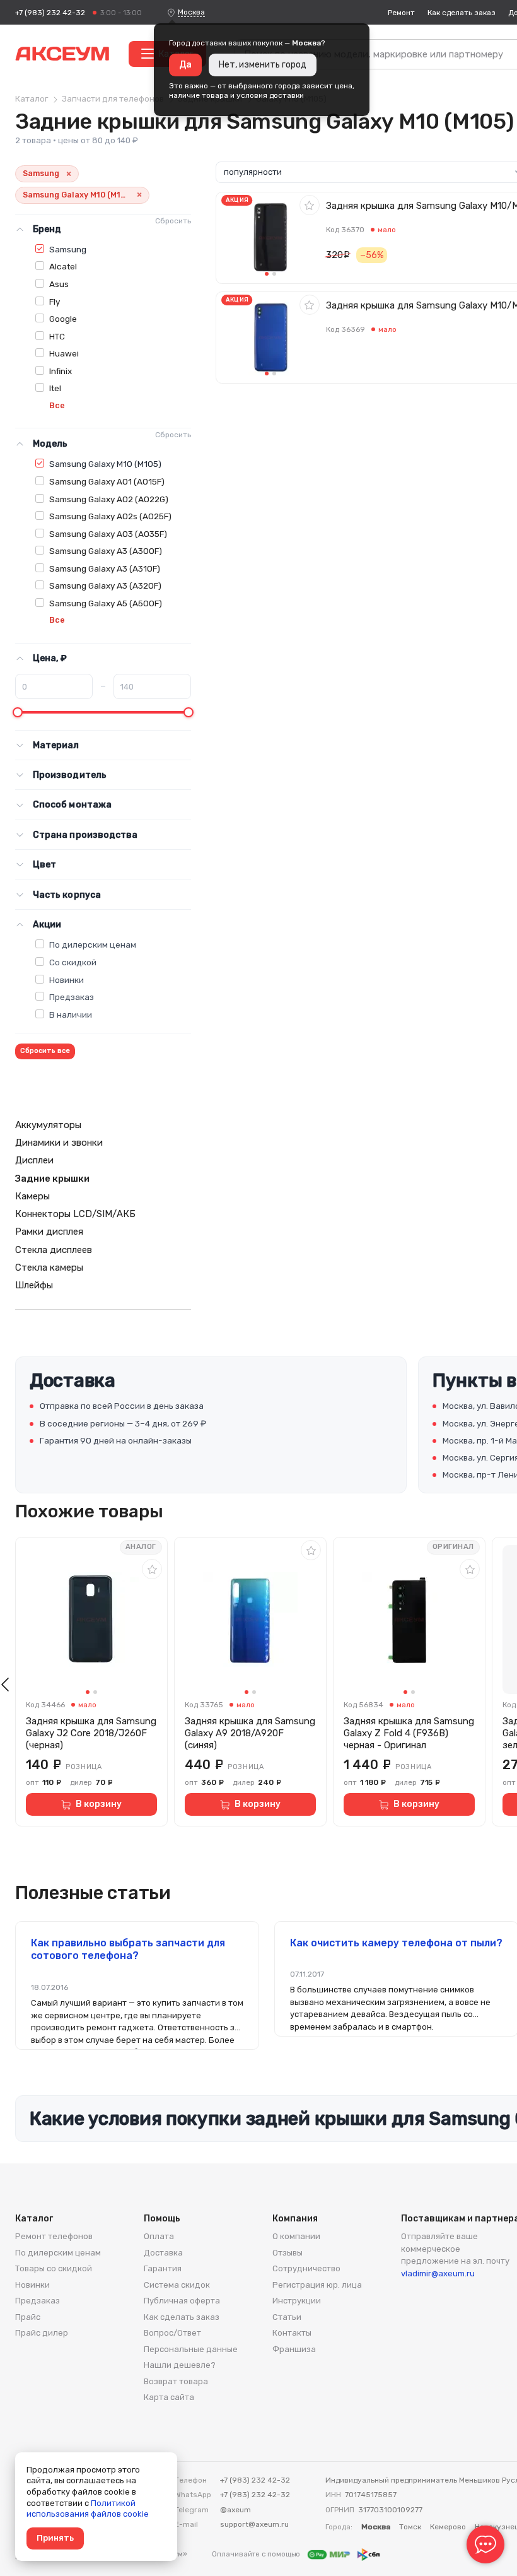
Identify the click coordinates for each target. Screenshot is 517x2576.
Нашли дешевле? (180, 2365)
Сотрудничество (306, 2268)
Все (57, 405)
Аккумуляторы (48, 1125)
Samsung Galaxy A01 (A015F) (107, 481)
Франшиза (294, 2349)
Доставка (163, 2253)
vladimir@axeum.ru (438, 2273)
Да (185, 65)
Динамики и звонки (59, 1143)
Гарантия (163, 2268)
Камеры (32, 1196)
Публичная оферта (182, 2301)
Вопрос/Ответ (172, 2333)
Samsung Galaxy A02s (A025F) (110, 516)
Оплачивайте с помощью (257, 2554)
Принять (55, 2538)
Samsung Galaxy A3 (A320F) (105, 585)
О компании (296, 2236)
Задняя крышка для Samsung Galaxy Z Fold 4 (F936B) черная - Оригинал (409, 1733)
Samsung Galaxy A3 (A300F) (106, 551)
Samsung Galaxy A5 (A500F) (106, 603)
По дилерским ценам (93, 944)
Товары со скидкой (54, 2268)
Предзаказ (72, 997)
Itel (55, 388)
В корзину (99, 1804)
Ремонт (401, 13)
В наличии (71, 1015)
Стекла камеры (49, 1267)
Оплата (159, 2236)
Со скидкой (73, 962)
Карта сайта (169, 2397)
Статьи (287, 2317)
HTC (57, 336)
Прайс (28, 2317)
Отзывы (288, 2253)
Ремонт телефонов (54, 2236)
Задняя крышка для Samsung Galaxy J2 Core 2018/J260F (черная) (91, 1733)
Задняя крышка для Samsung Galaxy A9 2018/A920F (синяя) (250, 1733)
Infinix (61, 371)
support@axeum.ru (254, 2524)
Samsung (68, 249)
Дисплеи (34, 1160)
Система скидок (177, 2285)
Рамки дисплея (49, 1232)
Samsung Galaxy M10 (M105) (105, 464)
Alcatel (63, 266)
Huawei (64, 353)
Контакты (292, 2333)
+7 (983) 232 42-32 (50, 13)
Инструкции (297, 2301)
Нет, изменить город (263, 65)
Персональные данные (191, 2349)
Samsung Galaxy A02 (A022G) (109, 499)
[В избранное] (310, 205)
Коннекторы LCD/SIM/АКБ (75, 1214)
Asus (59, 284)
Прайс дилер (42, 2333)
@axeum (235, 2510)
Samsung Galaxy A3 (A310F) (105, 568)
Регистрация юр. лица (317, 2285)
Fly (55, 302)
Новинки (67, 980)
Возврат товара (176, 2381)
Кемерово (448, 2527)
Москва (191, 12)
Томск (410, 2527)
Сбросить (173, 221)
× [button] (69, 174)
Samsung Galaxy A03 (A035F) (108, 534)
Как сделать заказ (462, 13)
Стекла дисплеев (54, 1250)
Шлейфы (34, 1285)
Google (63, 319)
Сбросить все (45, 1051)
